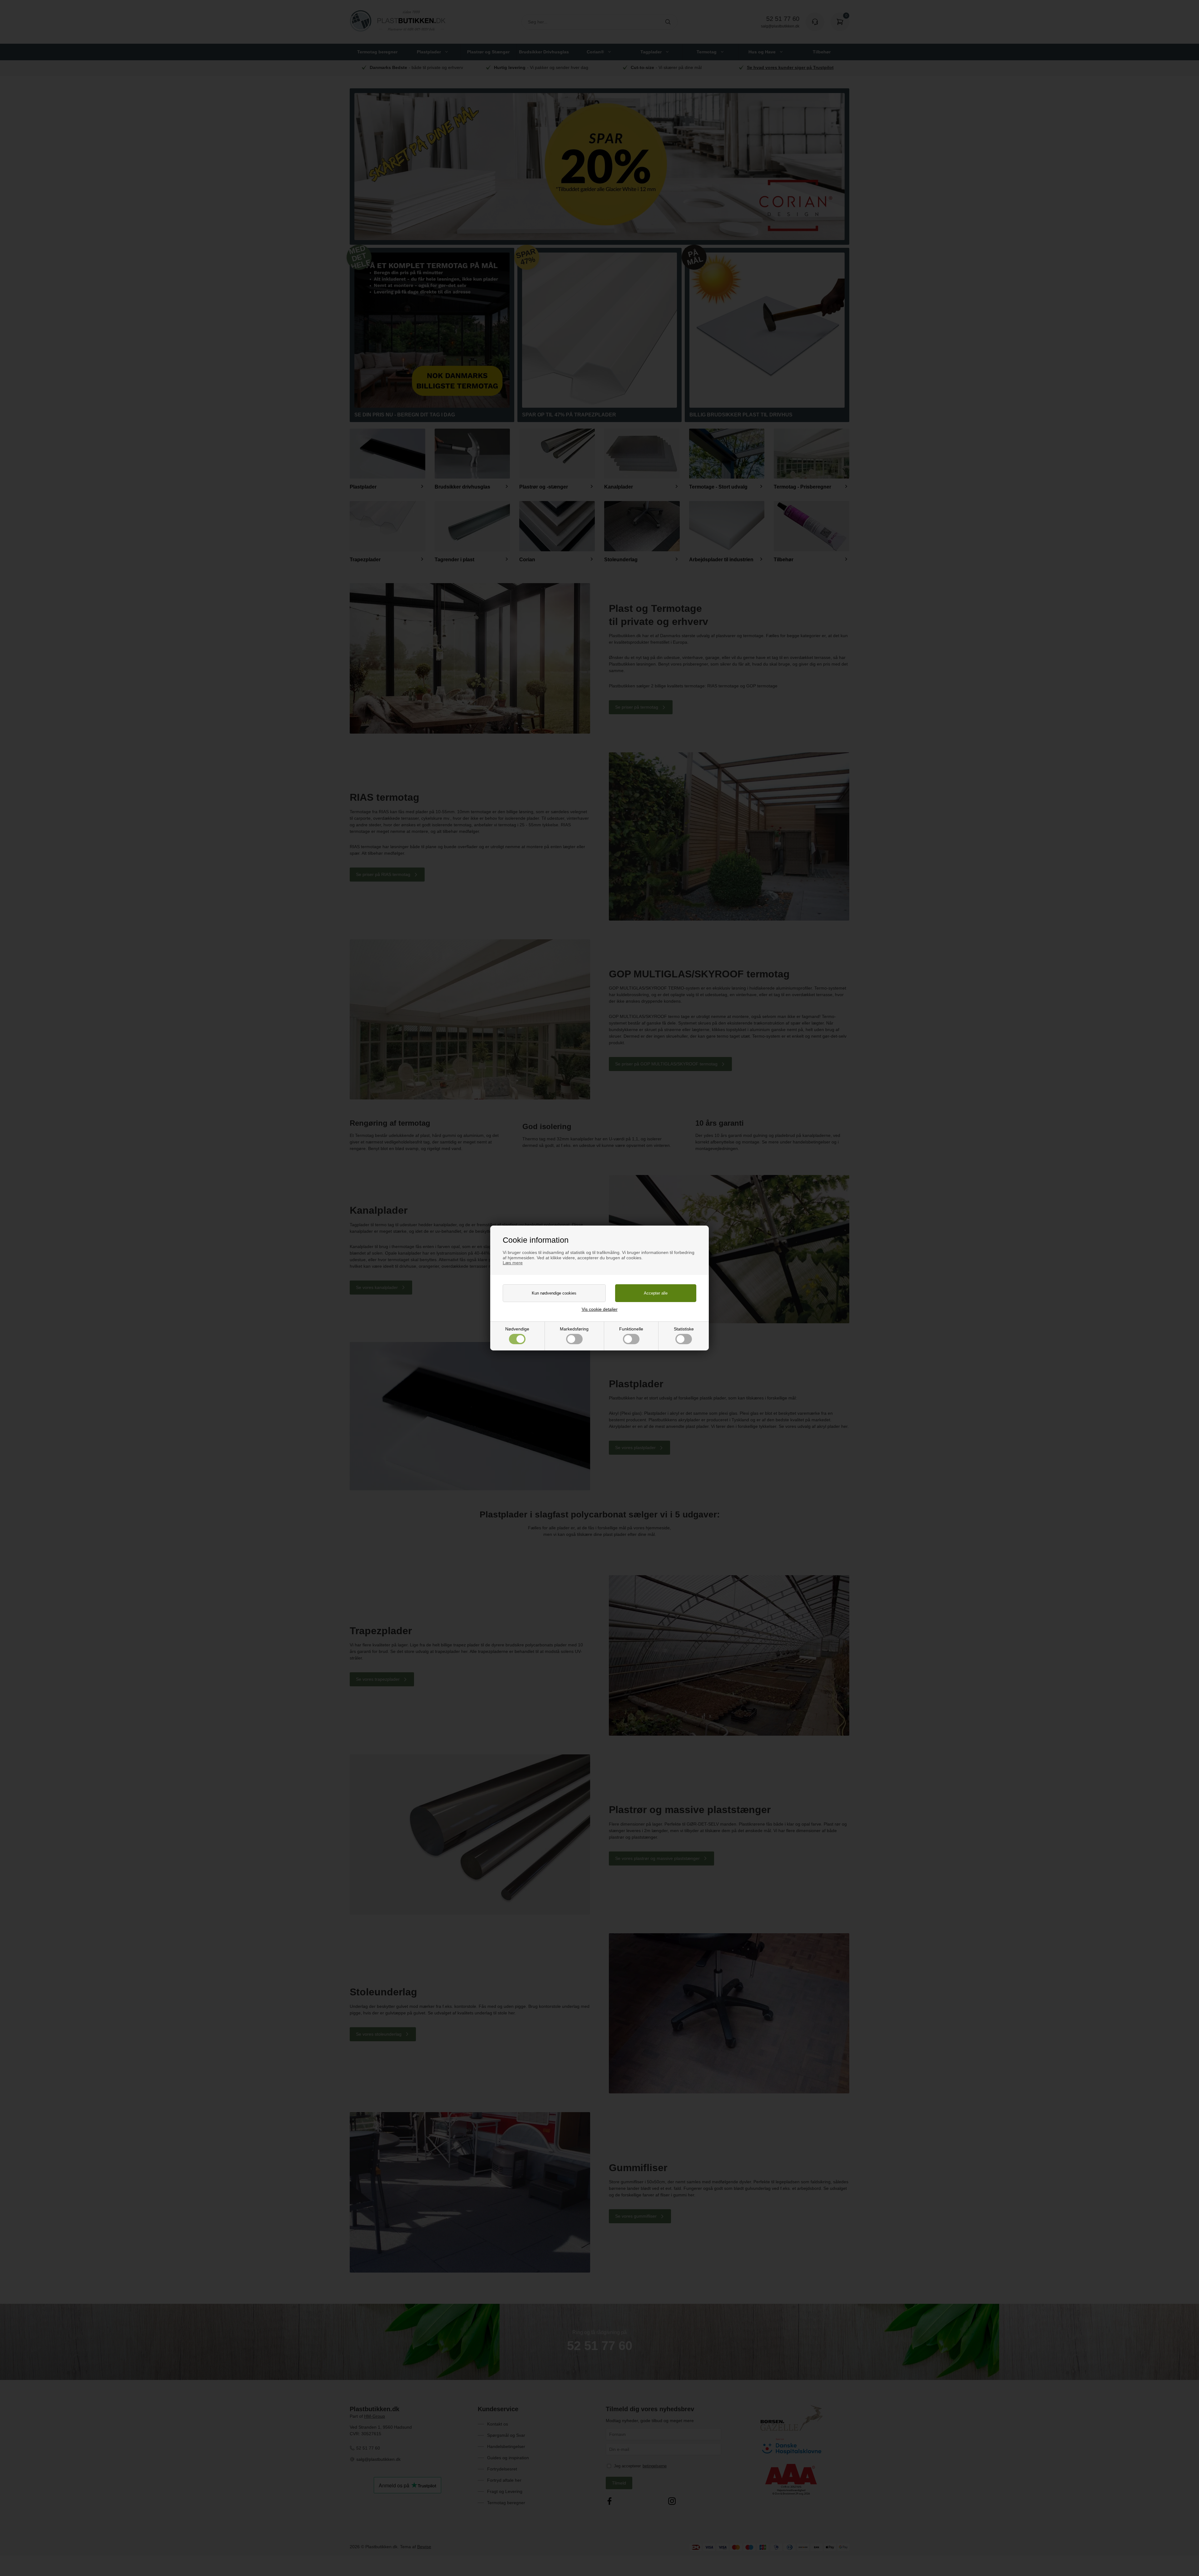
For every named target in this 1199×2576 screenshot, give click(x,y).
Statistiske (684, 1329)
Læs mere (513, 1263)
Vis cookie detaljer (600, 1309)
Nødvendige (517, 1329)
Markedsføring (574, 1329)
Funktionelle (631, 1329)
